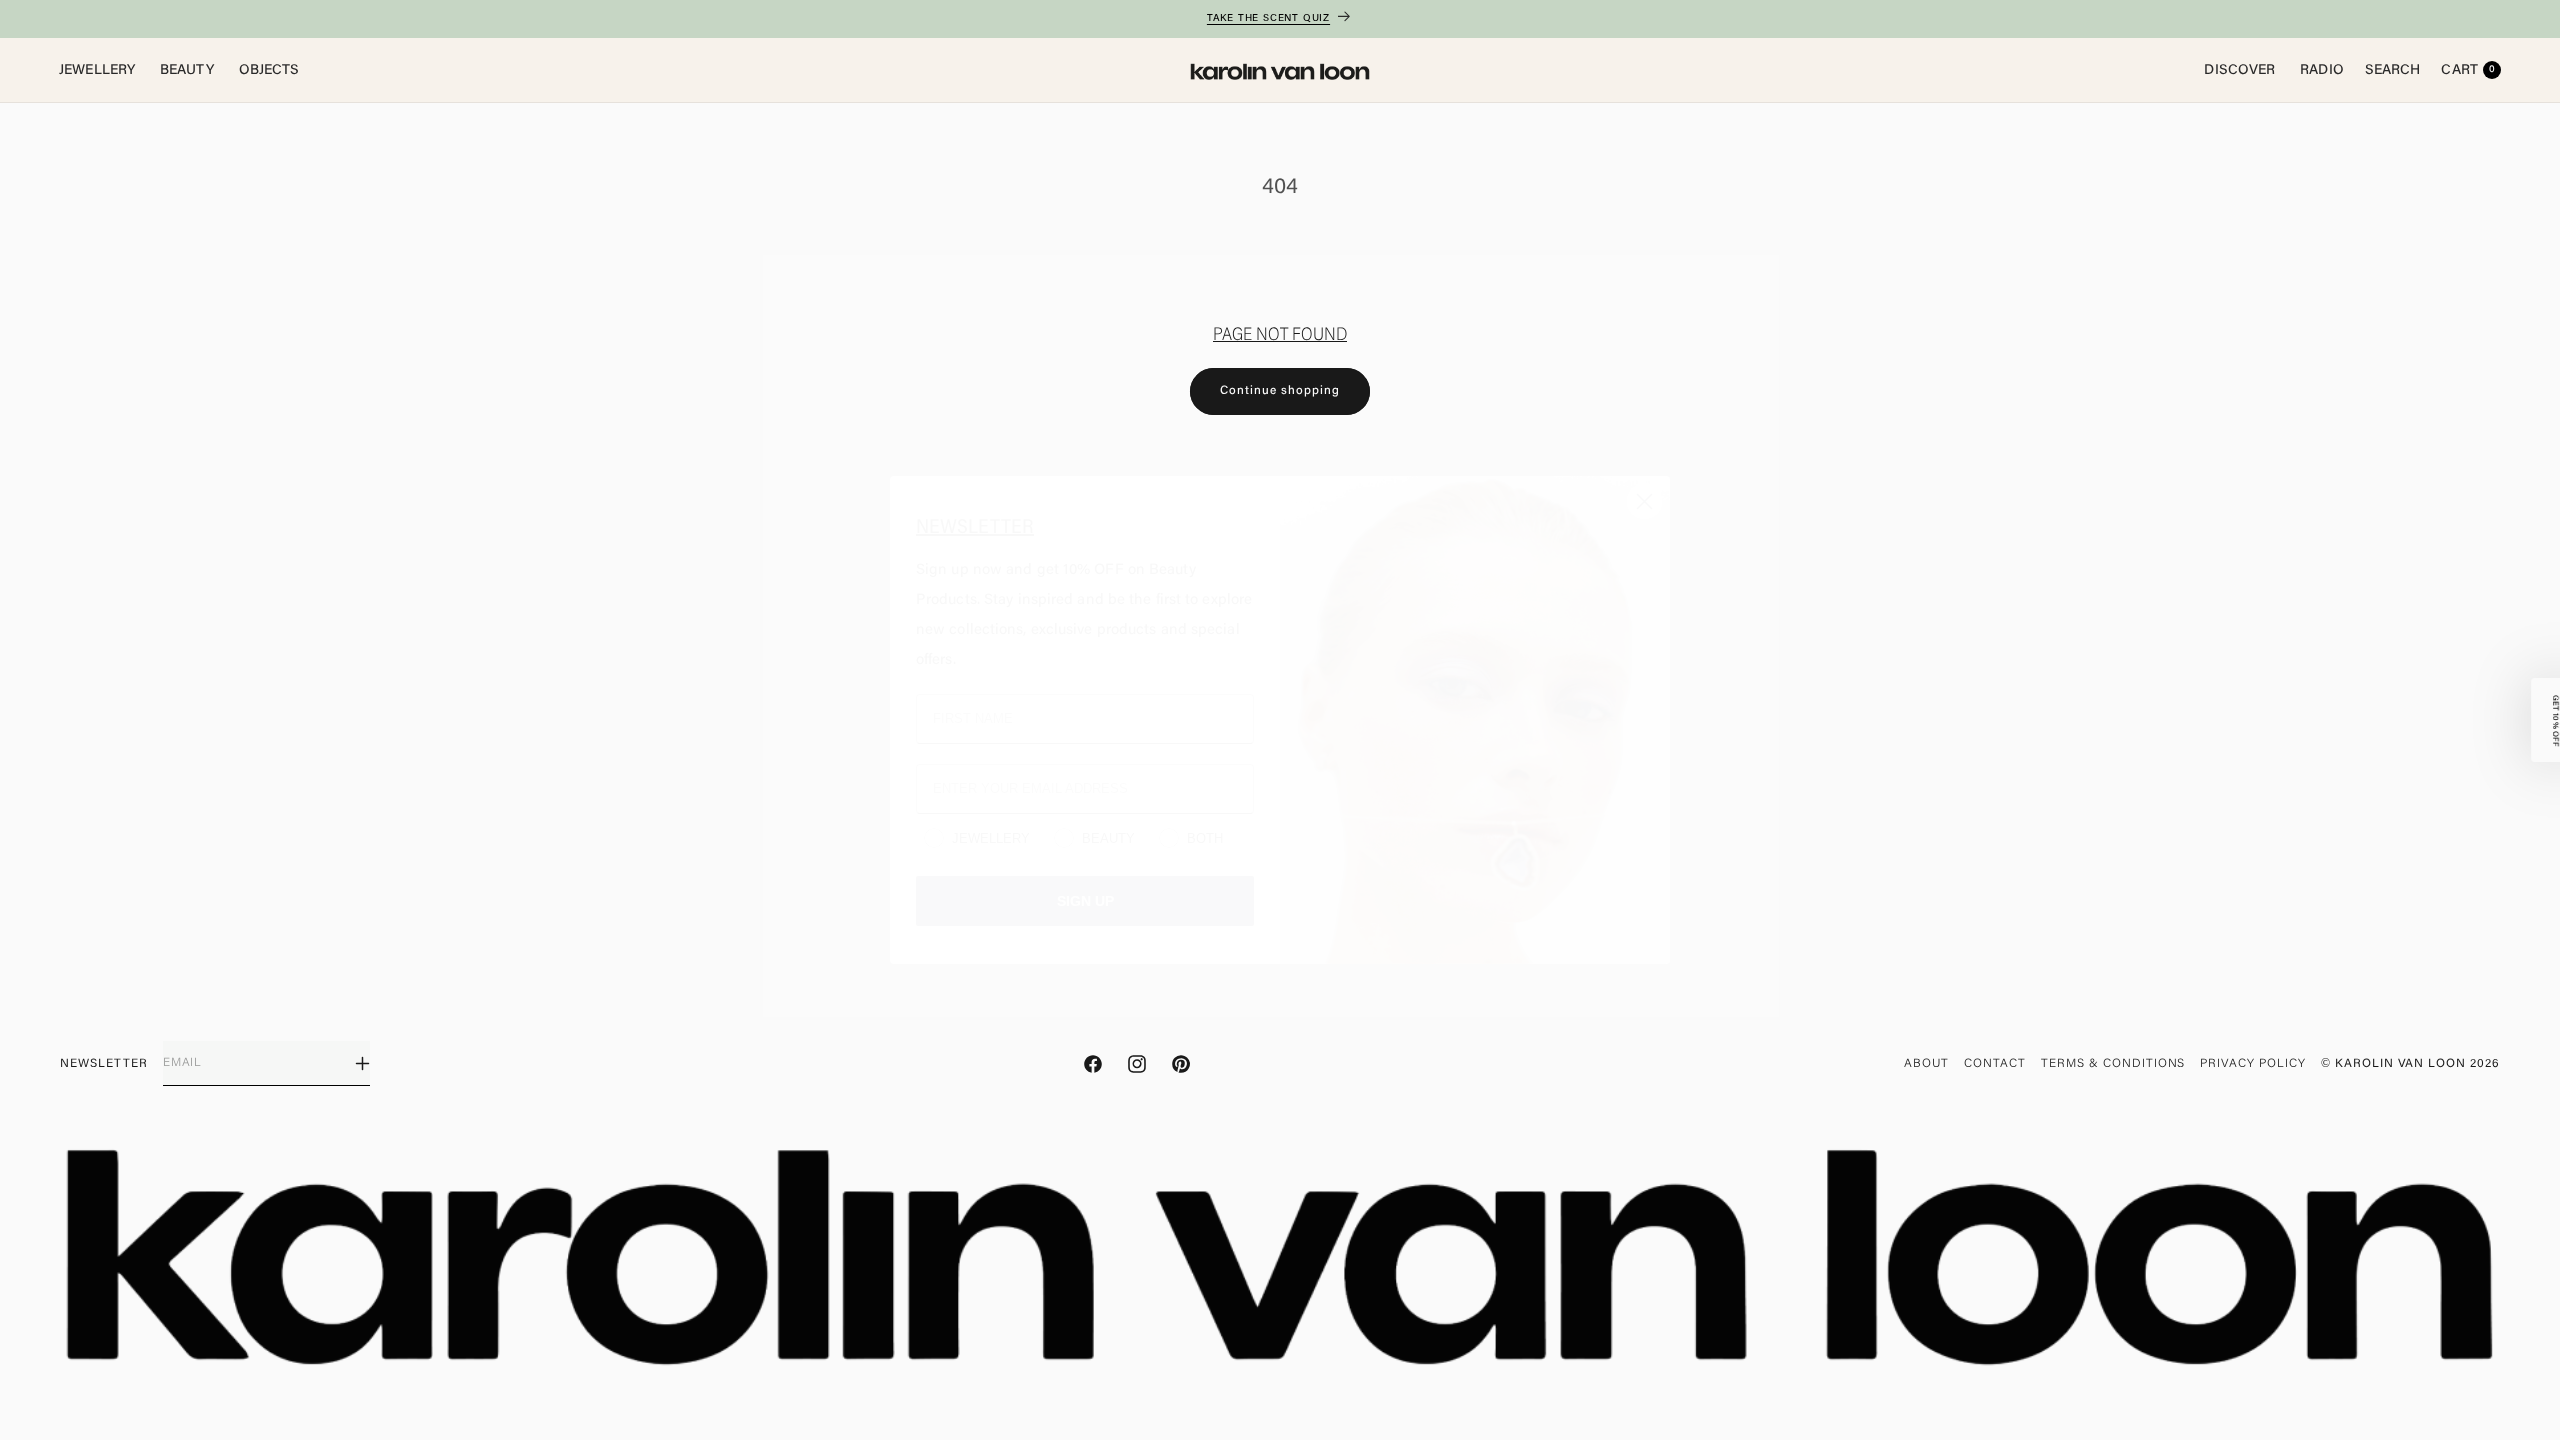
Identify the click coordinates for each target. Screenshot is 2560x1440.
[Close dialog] (1644, 501)
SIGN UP (1085, 900)
